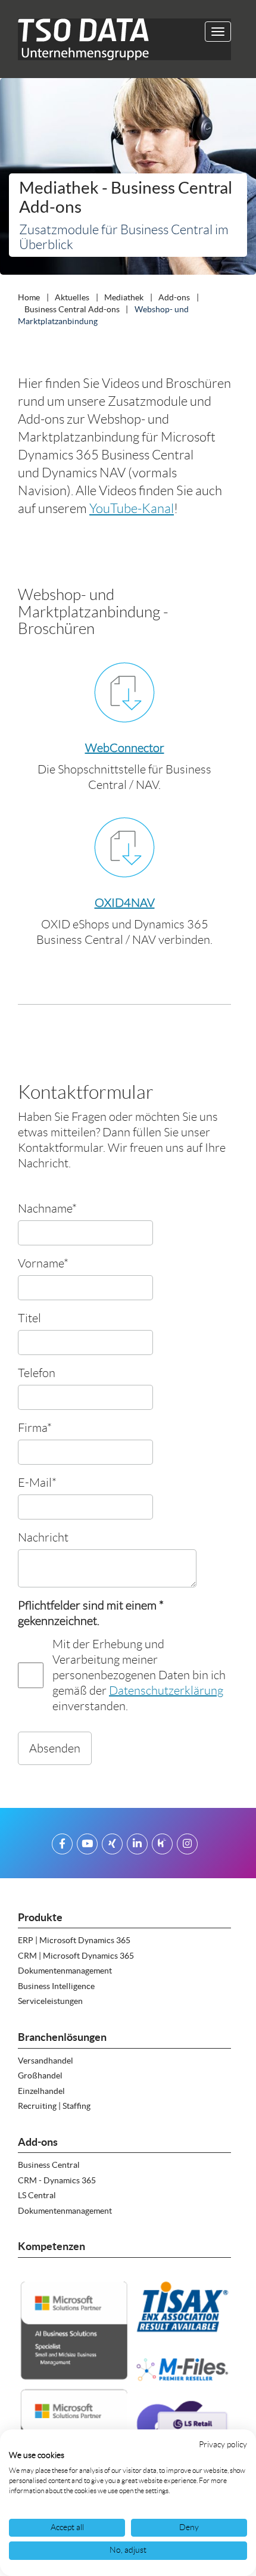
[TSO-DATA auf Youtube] (87, 1846)
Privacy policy (223, 2445)
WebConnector (125, 748)
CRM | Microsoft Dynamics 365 (76, 1956)
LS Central (37, 2195)
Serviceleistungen (50, 2001)
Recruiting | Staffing (54, 2106)
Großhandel (40, 2075)
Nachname (47, 1208)
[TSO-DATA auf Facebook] (62, 1846)
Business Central (49, 2165)
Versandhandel (46, 2061)
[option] (128, 179)
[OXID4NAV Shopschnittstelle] (124, 847)
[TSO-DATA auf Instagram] (187, 1846)
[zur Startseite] (79, 39)
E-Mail (37, 1482)
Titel (29, 1318)
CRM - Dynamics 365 (57, 2180)
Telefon (37, 1373)
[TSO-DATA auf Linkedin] (137, 1846)
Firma (35, 1427)
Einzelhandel (41, 2091)
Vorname (43, 1263)
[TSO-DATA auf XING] (112, 1846)
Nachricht (43, 1537)
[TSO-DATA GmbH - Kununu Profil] (162, 1846)
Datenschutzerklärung (166, 1691)
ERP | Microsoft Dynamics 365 (74, 1940)
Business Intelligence (56, 1986)
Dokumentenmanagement (65, 1971)
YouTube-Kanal (132, 509)
